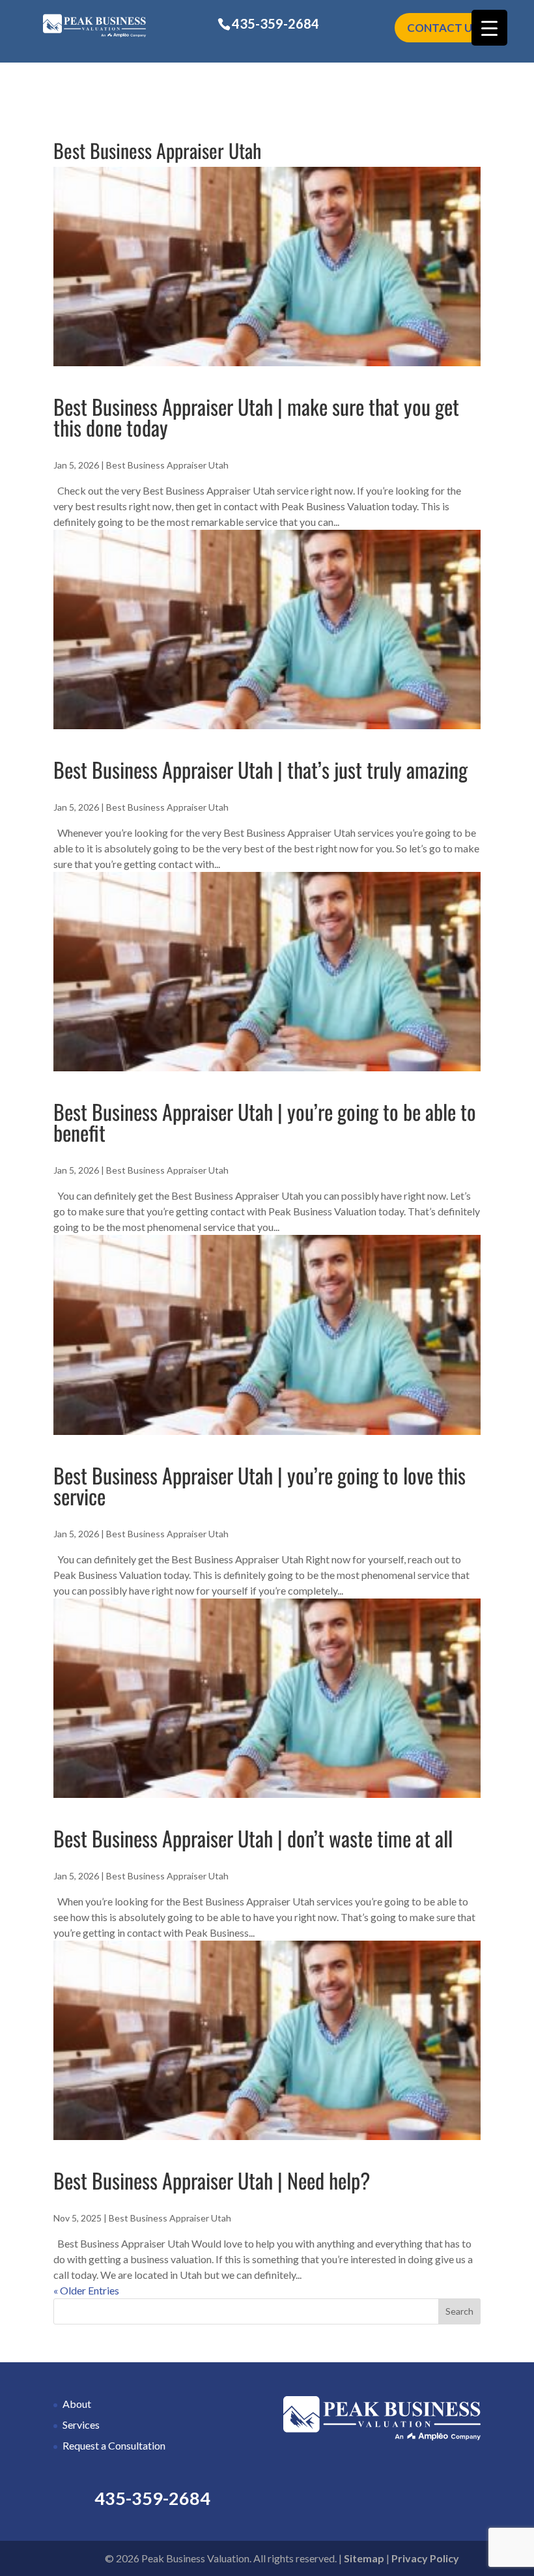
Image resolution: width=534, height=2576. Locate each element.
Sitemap (364, 2558)
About (77, 2404)
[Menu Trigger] (489, 28)
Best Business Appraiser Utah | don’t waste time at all (253, 1838)
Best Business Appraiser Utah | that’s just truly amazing (260, 769)
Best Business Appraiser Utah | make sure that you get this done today (256, 417)
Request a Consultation (114, 2445)
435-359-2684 (275, 23)
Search (459, 2311)
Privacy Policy (425, 2558)
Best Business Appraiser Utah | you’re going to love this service (260, 1485)
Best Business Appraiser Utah (167, 465)
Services (81, 2424)
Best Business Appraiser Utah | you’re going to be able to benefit (265, 1122)
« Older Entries (86, 2290)
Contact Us (443, 28)
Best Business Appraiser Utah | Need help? (212, 2180)
